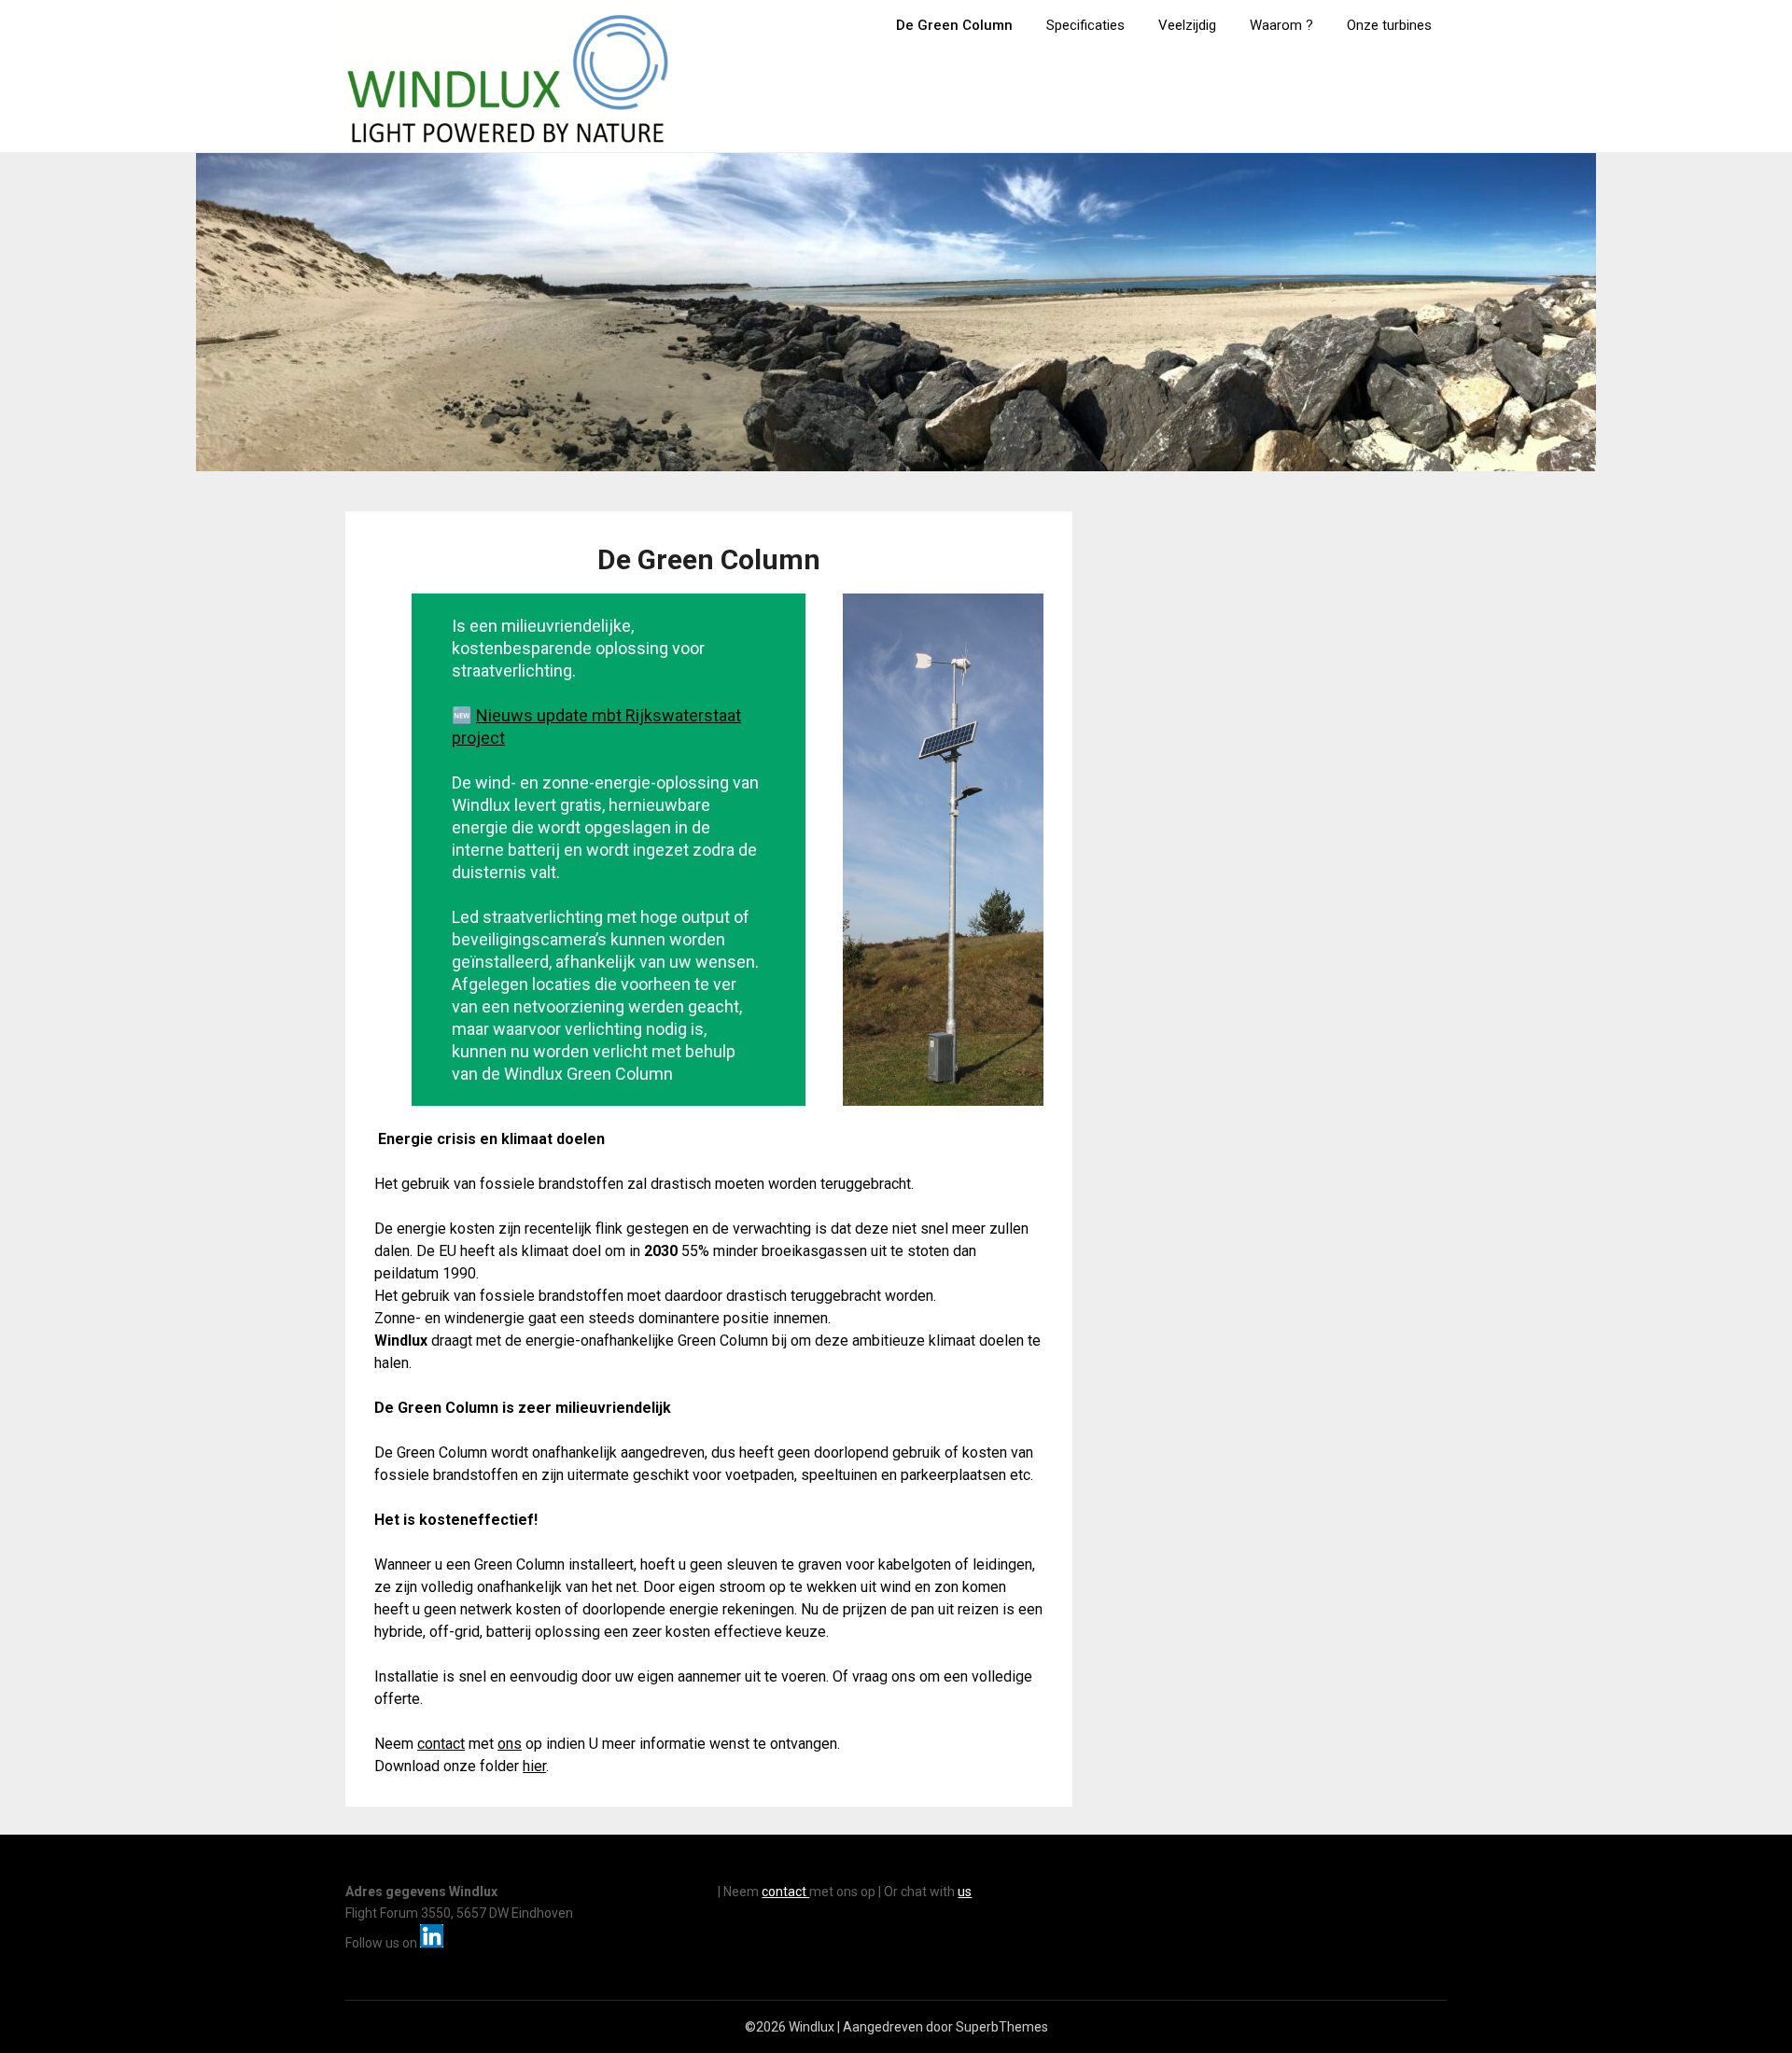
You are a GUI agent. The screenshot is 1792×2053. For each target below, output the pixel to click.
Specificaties (1085, 25)
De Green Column (954, 25)
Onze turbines (1389, 25)
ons (510, 1744)
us (965, 1892)
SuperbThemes (1002, 2027)
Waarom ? (1281, 25)
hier (534, 1766)
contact (441, 1744)
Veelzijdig (1187, 25)
